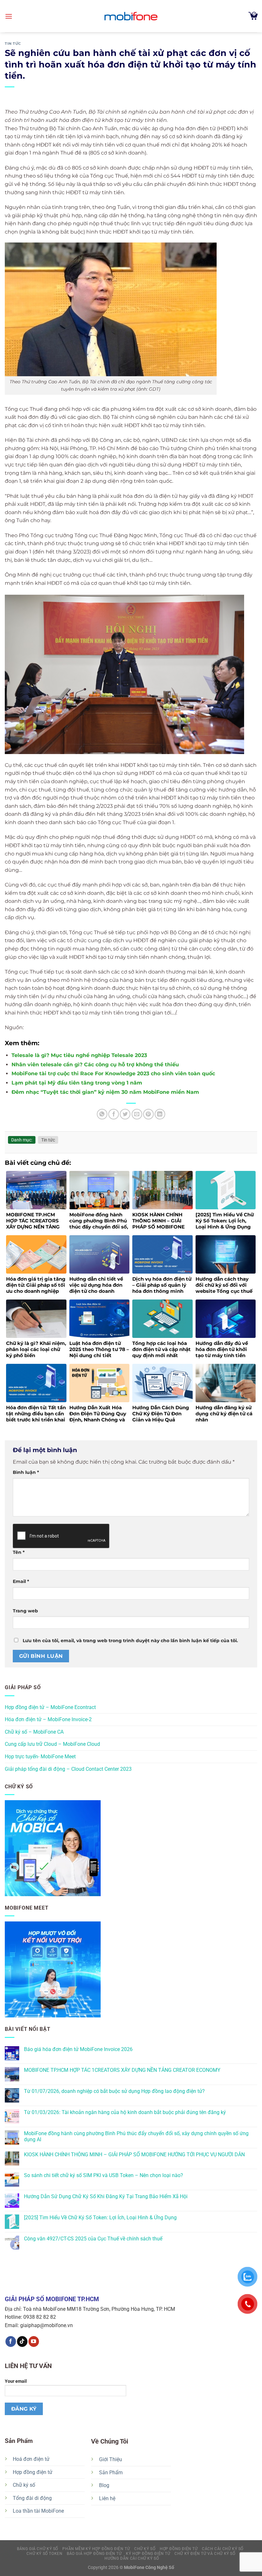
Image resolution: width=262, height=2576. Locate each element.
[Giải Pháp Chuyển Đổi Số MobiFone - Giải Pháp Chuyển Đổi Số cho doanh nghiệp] (131, 16)
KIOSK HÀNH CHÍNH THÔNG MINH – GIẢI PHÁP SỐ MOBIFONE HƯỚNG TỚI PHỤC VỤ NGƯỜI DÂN (134, 2155)
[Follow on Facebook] (11, 2341)
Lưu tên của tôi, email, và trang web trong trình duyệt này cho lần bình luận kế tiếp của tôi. (130, 1641)
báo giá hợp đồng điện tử (94, 2554)
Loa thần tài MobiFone (38, 2511)
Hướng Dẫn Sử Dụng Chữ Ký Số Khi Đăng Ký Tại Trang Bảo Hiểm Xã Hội (106, 2196)
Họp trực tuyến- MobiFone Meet (40, 1757)
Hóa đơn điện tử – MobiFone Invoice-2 (48, 1719)
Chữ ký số (24, 2485)
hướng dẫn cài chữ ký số (132, 2558)
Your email (16, 2381)
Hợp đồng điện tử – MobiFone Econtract (50, 1707)
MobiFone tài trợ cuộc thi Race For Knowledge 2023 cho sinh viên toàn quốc (113, 1073)
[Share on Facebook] (114, 1114)
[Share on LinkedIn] (160, 1114)
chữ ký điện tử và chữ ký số (205, 2554)
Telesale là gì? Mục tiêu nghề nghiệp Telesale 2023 (79, 1055)
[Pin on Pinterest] (148, 1114)
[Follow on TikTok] (22, 2341)
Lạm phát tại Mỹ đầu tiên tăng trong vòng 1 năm (77, 1083)
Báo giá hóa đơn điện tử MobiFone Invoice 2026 (78, 2049)
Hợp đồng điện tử (33, 2472)
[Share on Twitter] (125, 1114)
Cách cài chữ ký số (223, 2549)
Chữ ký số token (44, 2554)
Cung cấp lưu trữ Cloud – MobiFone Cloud (52, 1744)
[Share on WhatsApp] (102, 1114)
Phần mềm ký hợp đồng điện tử (96, 2549)
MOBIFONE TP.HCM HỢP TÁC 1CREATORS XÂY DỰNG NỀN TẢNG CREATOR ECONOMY (122, 2070)
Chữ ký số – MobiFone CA (34, 1732)
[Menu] (9, 16)
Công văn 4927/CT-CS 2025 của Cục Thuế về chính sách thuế (93, 2239)
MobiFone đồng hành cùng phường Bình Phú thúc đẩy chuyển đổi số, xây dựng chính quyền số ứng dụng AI (136, 2136)
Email (21, 1581)
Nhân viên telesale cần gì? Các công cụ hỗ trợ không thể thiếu (95, 1065)
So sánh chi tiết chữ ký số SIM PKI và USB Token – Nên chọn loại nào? (104, 2175)
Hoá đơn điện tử (31, 2459)
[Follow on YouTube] (34, 2341)
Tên (19, 1552)
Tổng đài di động (32, 2498)
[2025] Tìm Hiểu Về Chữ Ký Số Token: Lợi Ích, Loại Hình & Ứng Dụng (100, 2218)
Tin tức (13, 44)
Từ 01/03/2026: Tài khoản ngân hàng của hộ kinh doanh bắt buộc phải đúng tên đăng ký (125, 2112)
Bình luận (26, 1472)
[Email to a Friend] (137, 1114)
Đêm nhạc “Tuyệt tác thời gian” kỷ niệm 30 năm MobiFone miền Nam (105, 1092)
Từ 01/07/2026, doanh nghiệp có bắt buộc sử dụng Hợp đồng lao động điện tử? (114, 2091)
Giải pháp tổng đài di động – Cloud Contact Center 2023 (68, 1769)
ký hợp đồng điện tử (148, 2554)
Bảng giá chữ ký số (38, 2549)
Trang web (25, 1611)
